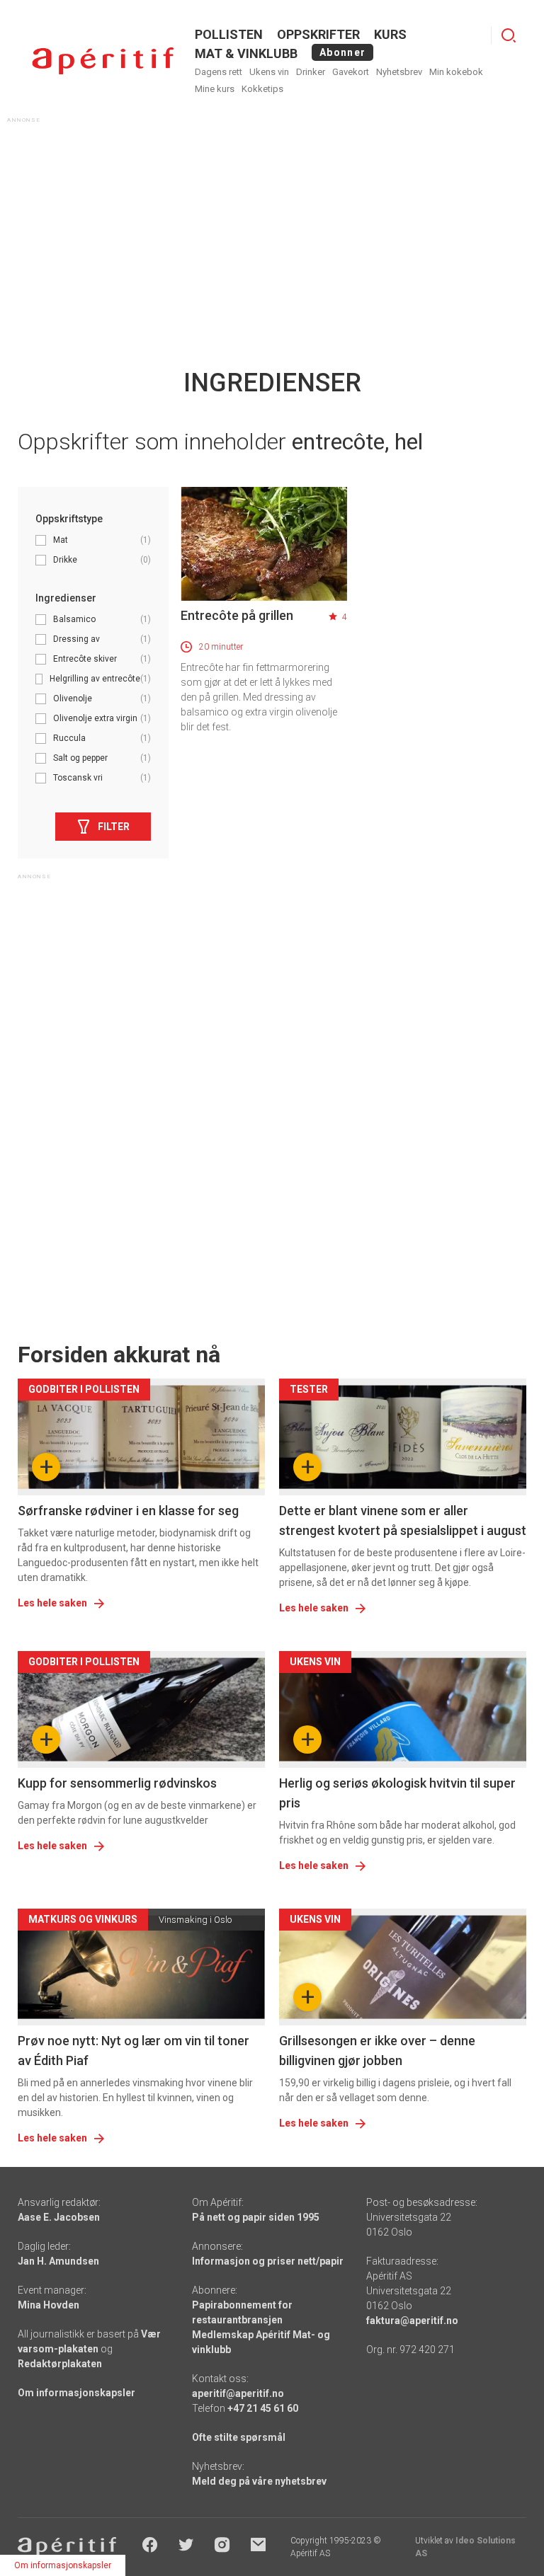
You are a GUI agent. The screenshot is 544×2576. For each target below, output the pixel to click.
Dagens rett (219, 72)
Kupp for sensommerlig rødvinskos (117, 1783)
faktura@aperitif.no (412, 2321)
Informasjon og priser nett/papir (268, 2261)
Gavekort (351, 72)
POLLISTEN (229, 34)
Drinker (311, 72)
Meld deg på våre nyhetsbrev (259, 2481)
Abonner (342, 52)
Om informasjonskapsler (76, 2393)
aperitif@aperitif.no (238, 2393)
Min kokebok (456, 72)
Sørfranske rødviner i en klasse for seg (128, 1511)
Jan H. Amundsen (58, 2261)
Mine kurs (215, 89)
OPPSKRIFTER (318, 34)
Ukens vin (269, 72)
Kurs (390, 34)
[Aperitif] (103, 61)
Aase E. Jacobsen (59, 2217)
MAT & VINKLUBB (246, 53)
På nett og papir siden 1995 (256, 2217)
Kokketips (262, 89)
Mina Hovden (49, 2305)
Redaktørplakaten (60, 2364)
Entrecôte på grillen (237, 615)
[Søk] (509, 35)
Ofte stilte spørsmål (239, 2437)
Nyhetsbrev (399, 72)
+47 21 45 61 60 (263, 2408)
